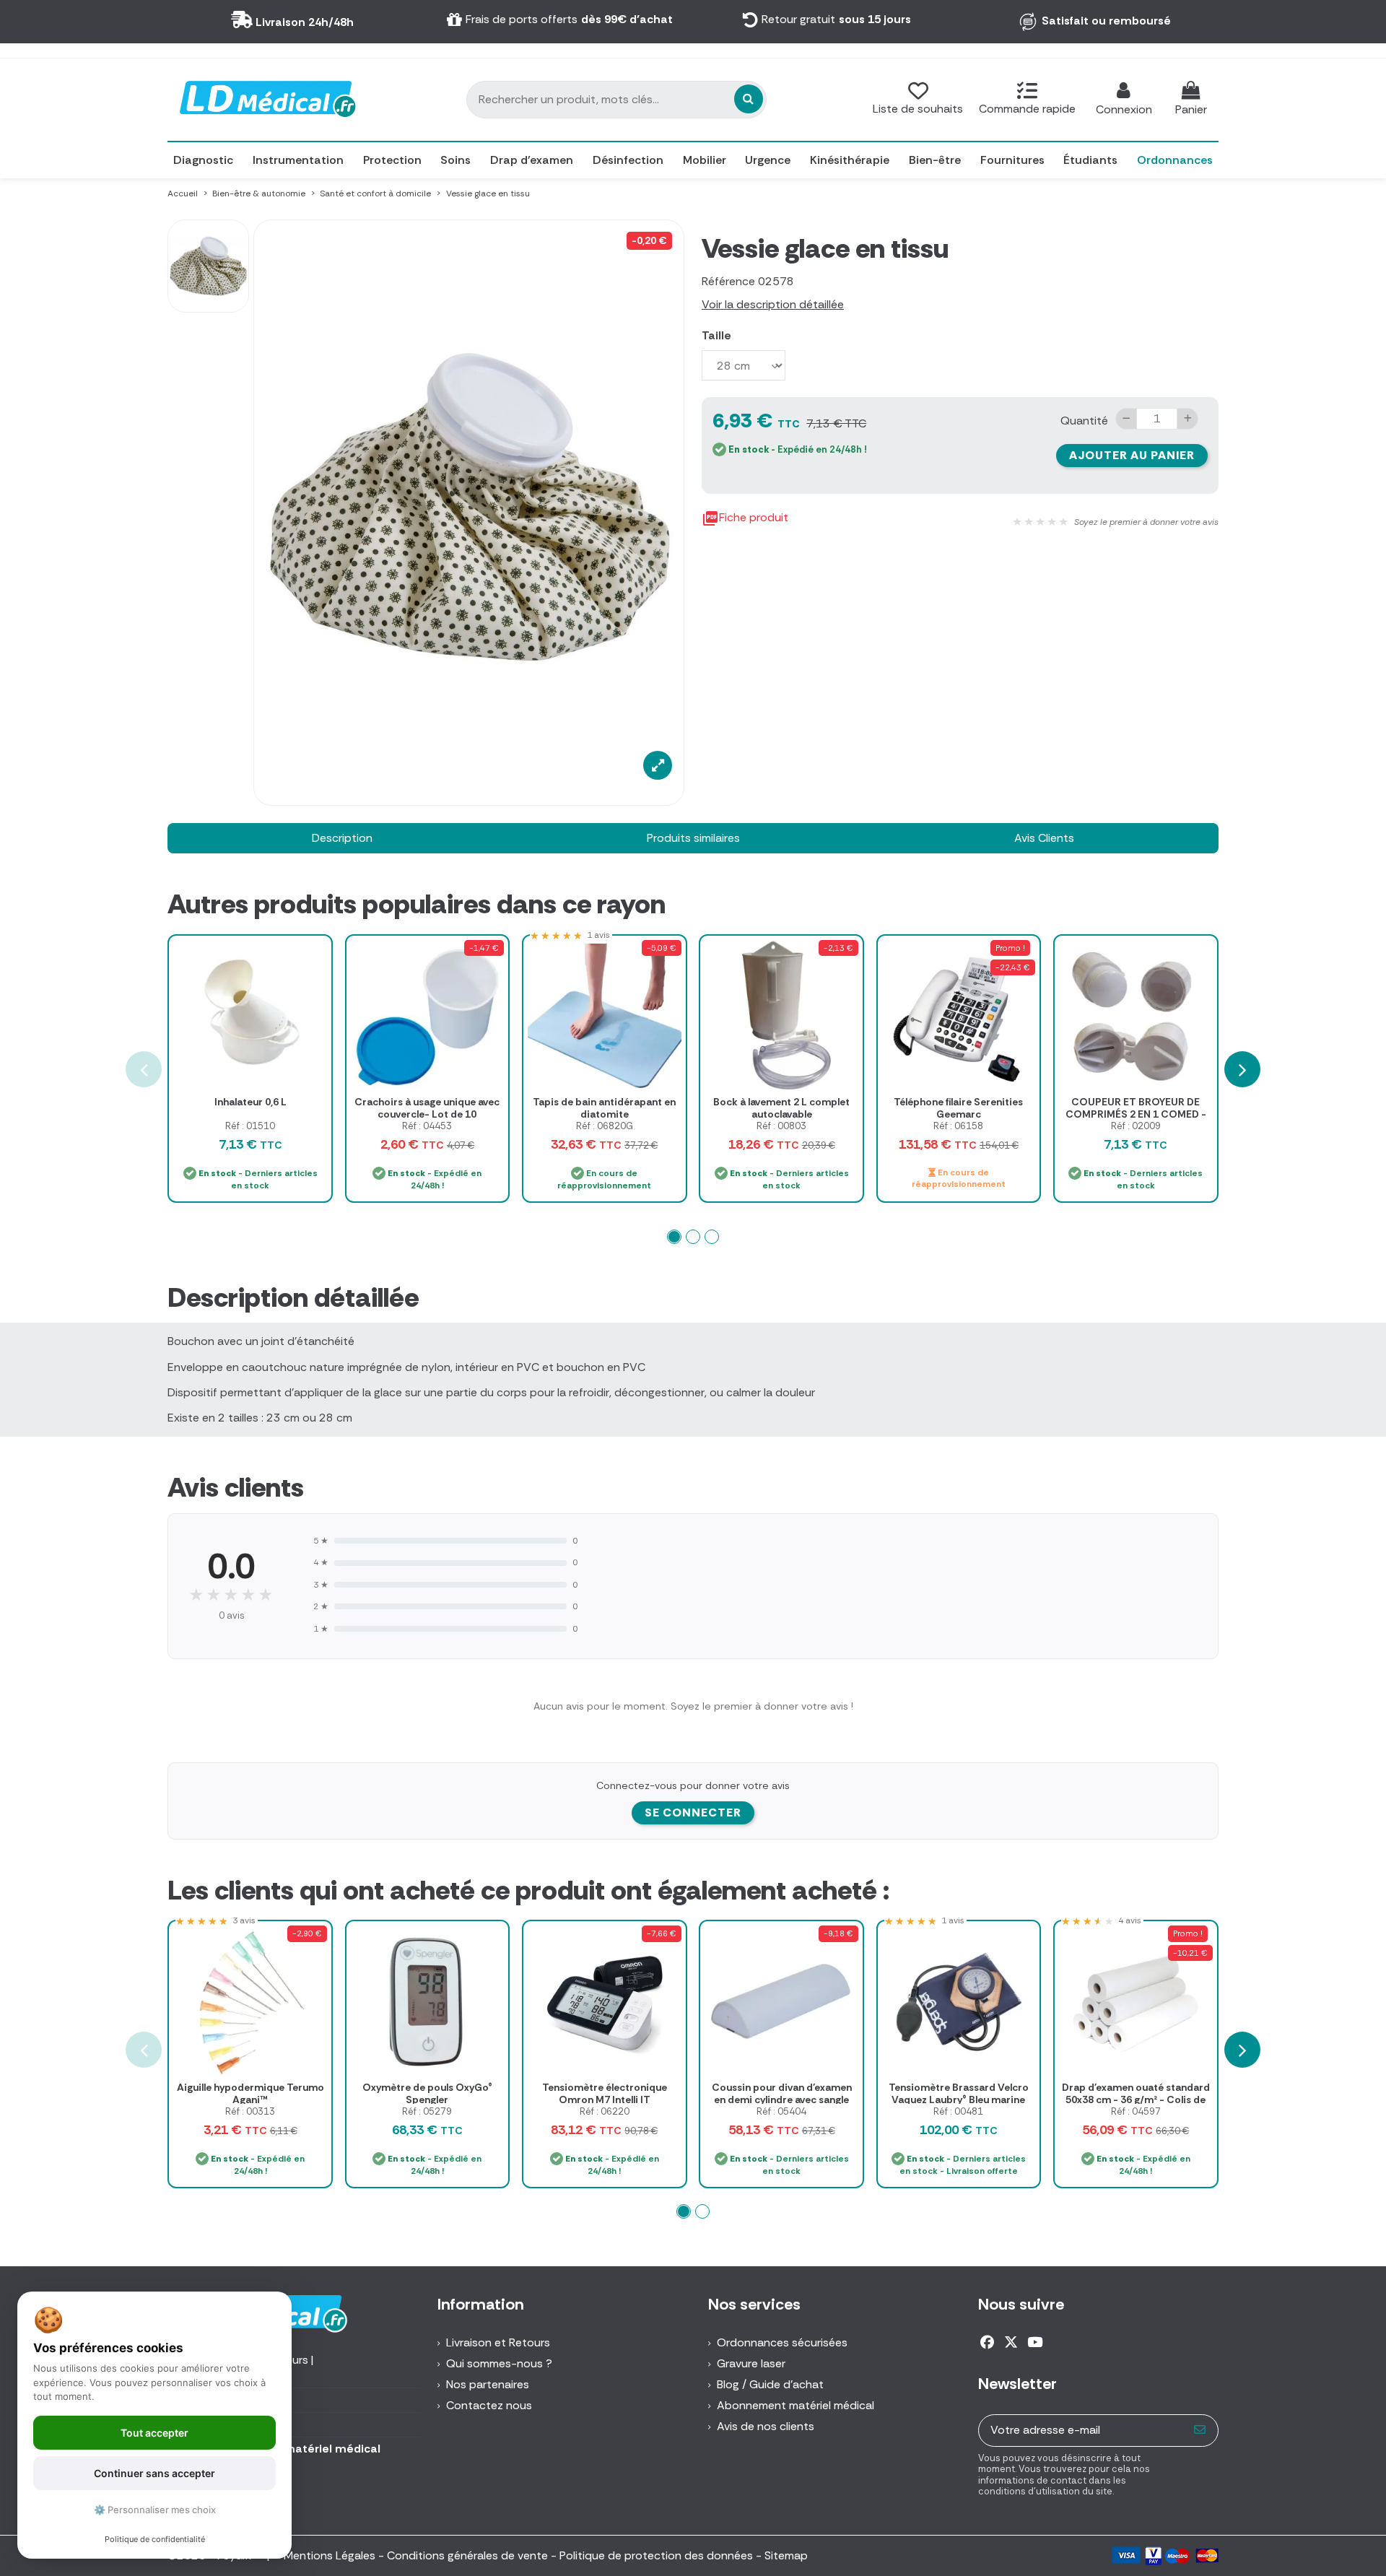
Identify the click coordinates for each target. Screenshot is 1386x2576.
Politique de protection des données (656, 2555)
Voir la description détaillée (773, 304)
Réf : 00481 (958, 2111)
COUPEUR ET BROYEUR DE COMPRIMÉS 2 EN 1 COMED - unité (1136, 1114)
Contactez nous (489, 2405)
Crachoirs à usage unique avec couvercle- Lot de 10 (427, 1108)
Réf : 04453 (427, 1126)
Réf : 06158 (958, 1126)
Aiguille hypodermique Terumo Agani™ (250, 2093)
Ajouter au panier (1132, 455)
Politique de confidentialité (155, 2539)
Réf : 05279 (427, 2111)
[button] (674, 1237)
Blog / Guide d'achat (770, 2384)
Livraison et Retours (498, 2342)
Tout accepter (154, 2433)
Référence (728, 281)
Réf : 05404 (781, 2111)
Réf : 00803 (781, 1126)
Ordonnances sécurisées (782, 2342)
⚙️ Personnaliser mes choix (155, 2510)
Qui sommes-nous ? (499, 2363)
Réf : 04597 (1136, 2111)
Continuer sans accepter (154, 2473)
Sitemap (786, 2555)
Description (342, 838)
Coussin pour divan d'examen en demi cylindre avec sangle (782, 2093)
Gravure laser (751, 2363)
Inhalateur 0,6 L (250, 1102)
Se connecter (693, 1813)
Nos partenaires (488, 2384)
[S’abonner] (1200, 2431)
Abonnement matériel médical (796, 2405)
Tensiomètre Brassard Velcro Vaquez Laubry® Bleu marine (959, 2093)
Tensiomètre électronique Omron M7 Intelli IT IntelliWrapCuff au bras (605, 2099)
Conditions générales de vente (467, 2555)
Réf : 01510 (250, 1126)
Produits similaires (693, 838)
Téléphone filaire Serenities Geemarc (958, 1108)
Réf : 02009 (1136, 1126)
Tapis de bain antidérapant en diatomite (604, 1108)
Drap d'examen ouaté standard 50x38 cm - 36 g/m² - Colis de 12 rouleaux (1136, 2099)
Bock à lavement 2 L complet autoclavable (781, 1108)
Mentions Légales (330, 2555)
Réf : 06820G (605, 1126)
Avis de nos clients (766, 2426)
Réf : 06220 (605, 2111)
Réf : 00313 (250, 2111)
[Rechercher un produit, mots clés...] (749, 99)
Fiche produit (745, 518)
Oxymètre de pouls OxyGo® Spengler (427, 2093)
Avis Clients (1044, 838)
